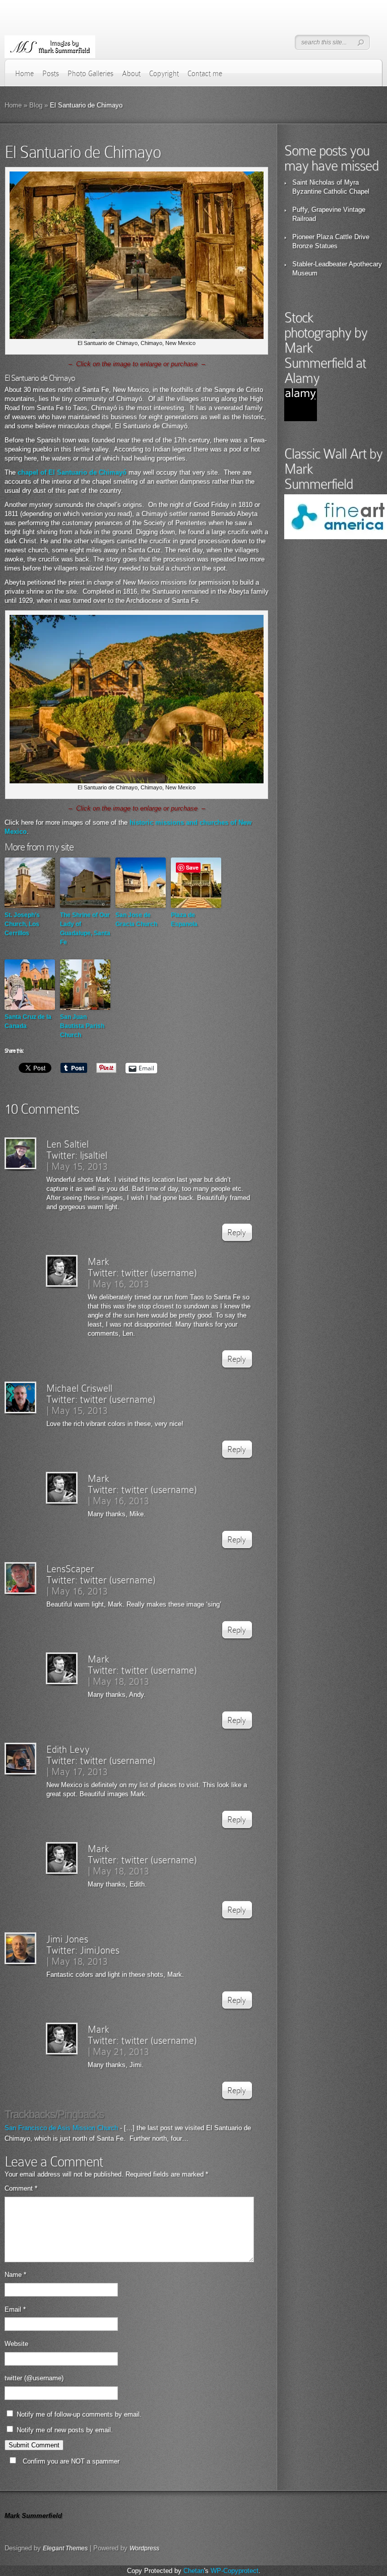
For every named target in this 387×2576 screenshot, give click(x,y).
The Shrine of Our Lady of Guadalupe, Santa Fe (85, 929)
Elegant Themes (65, 2548)
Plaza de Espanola (184, 920)
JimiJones (100, 1950)
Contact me (205, 74)
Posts (51, 74)
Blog (36, 105)
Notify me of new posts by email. (65, 2430)
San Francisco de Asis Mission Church (61, 2128)
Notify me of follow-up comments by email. (79, 2414)
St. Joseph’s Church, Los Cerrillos (22, 924)
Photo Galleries (90, 74)
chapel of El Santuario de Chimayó (72, 472)
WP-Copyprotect (235, 2571)
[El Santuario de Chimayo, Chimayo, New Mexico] (136, 337)
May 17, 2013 (80, 1771)
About (131, 74)
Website (16, 2344)
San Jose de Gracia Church (136, 920)
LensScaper (70, 1569)
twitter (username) (159, 1273)
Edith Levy (68, 1749)
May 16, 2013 (121, 1284)
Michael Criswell (79, 1388)
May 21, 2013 (121, 2051)
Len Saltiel (68, 1144)
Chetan (194, 2571)
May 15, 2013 (80, 1166)
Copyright (164, 74)
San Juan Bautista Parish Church (82, 1026)
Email (15, 2309)
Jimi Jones (67, 1939)
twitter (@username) (34, 2378)
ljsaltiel (94, 1155)
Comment (21, 2188)
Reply (237, 1233)
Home (24, 74)
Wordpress (144, 2548)
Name (15, 2275)
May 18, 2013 (121, 1681)
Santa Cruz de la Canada (28, 1021)
